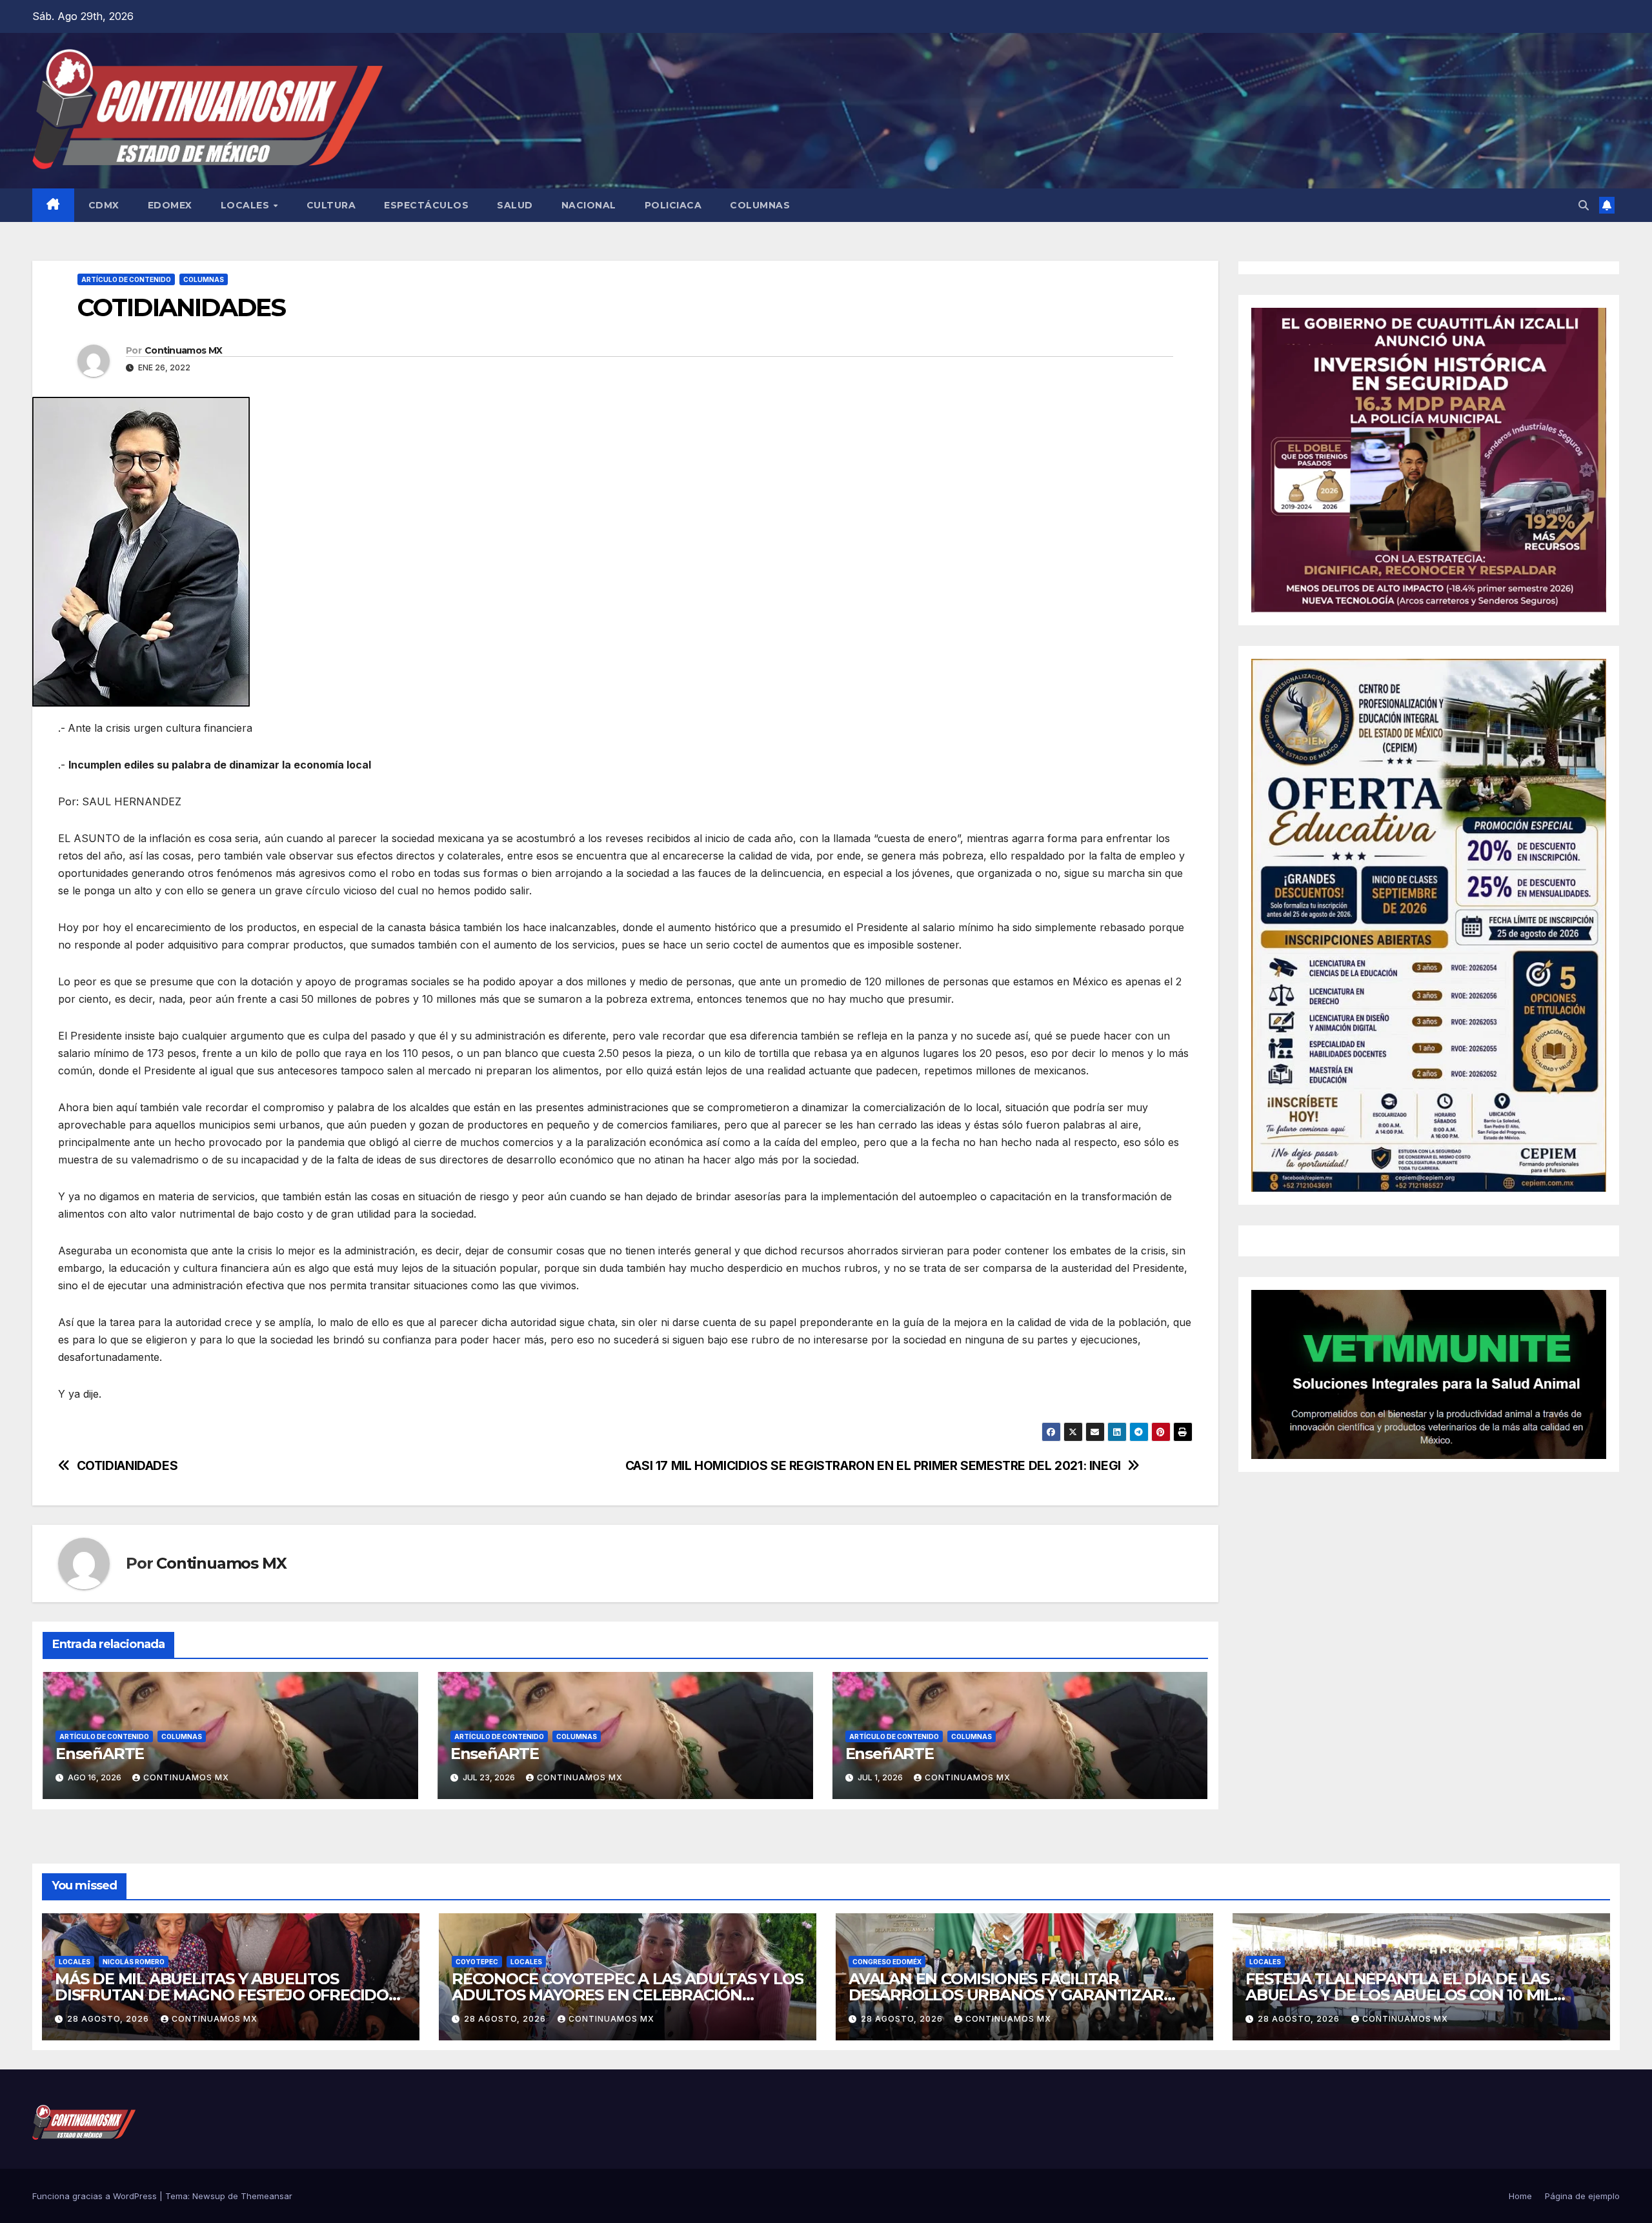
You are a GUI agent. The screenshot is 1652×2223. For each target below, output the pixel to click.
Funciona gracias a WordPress (96, 2196)
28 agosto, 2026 (109, 2019)
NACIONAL (589, 205)
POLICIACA (673, 205)
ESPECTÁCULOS (426, 205)
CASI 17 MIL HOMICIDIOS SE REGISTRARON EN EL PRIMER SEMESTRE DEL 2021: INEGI (873, 1466)
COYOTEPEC (477, 1962)
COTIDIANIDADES (127, 1466)
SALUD (515, 205)
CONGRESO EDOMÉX (887, 1962)
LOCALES (247, 205)
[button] (1584, 205)
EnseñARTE (100, 1754)
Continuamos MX (183, 350)
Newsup (209, 2196)
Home (1520, 2196)
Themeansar (267, 2196)
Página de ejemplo (1582, 2196)
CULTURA (331, 205)
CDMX (104, 205)
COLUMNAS (760, 205)
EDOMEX (170, 205)
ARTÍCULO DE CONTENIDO (126, 279)
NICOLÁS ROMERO (134, 1962)
